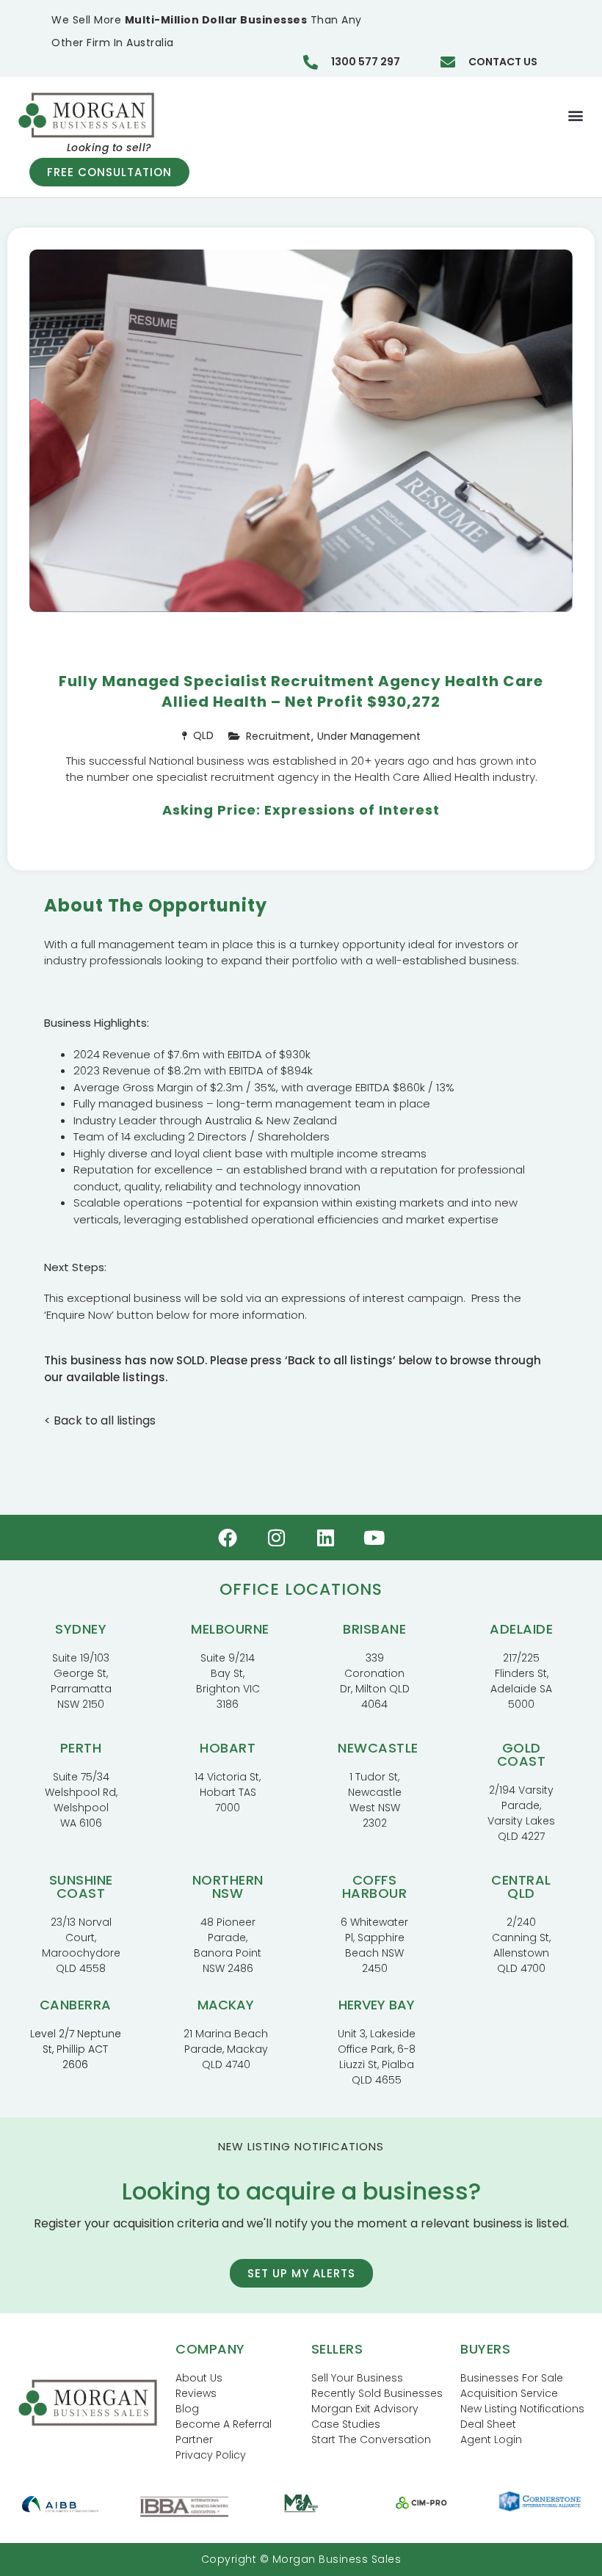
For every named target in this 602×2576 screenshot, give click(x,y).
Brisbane (374, 1629)
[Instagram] (277, 1538)
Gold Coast (522, 1754)
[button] (575, 115)
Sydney (81, 1629)
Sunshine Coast (81, 1886)
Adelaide (521, 1629)
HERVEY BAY (377, 2005)
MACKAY (226, 2005)
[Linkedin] (326, 1538)
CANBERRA (76, 2005)
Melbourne (230, 1629)
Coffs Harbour (375, 1886)
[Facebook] (228, 1538)
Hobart (228, 1748)
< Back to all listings (100, 1420)
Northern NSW (228, 1886)
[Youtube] (374, 1538)
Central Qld (521, 1886)
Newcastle (378, 1748)
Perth (81, 1748)
